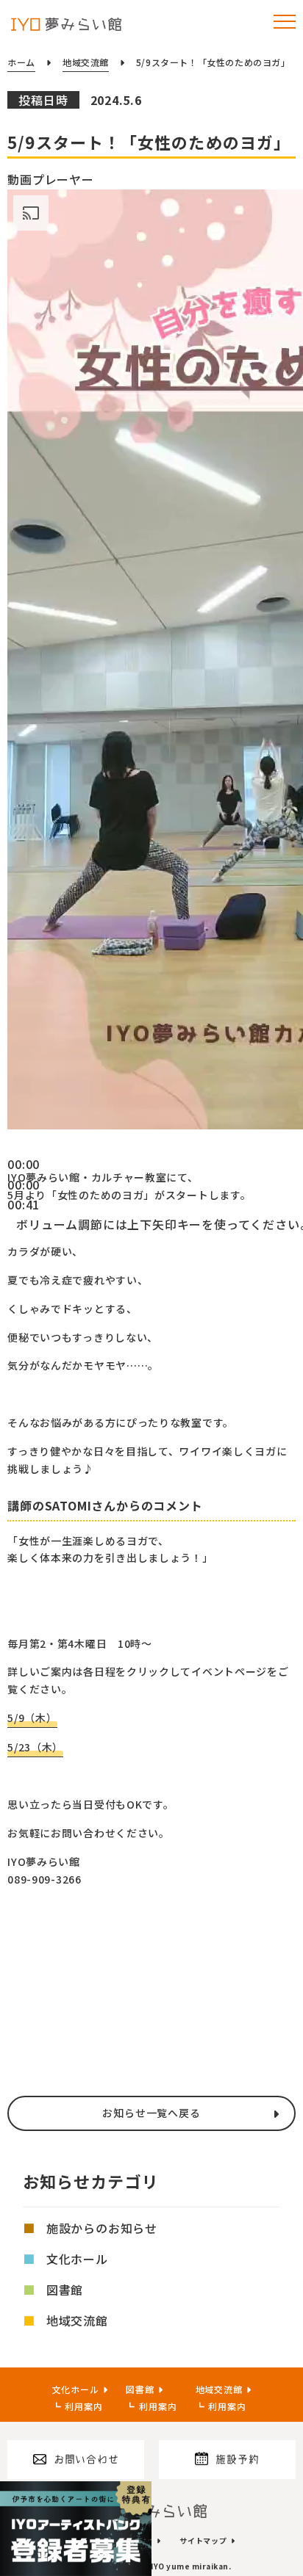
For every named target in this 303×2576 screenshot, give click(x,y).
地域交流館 (77, 2320)
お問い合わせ (86, 2459)
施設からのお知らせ (102, 2228)
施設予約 (237, 2459)
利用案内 (83, 2406)
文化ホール (77, 2259)
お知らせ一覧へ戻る (151, 2113)
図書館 (65, 2290)
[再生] (12, 1149)
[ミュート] (12, 1229)
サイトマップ (203, 2540)
